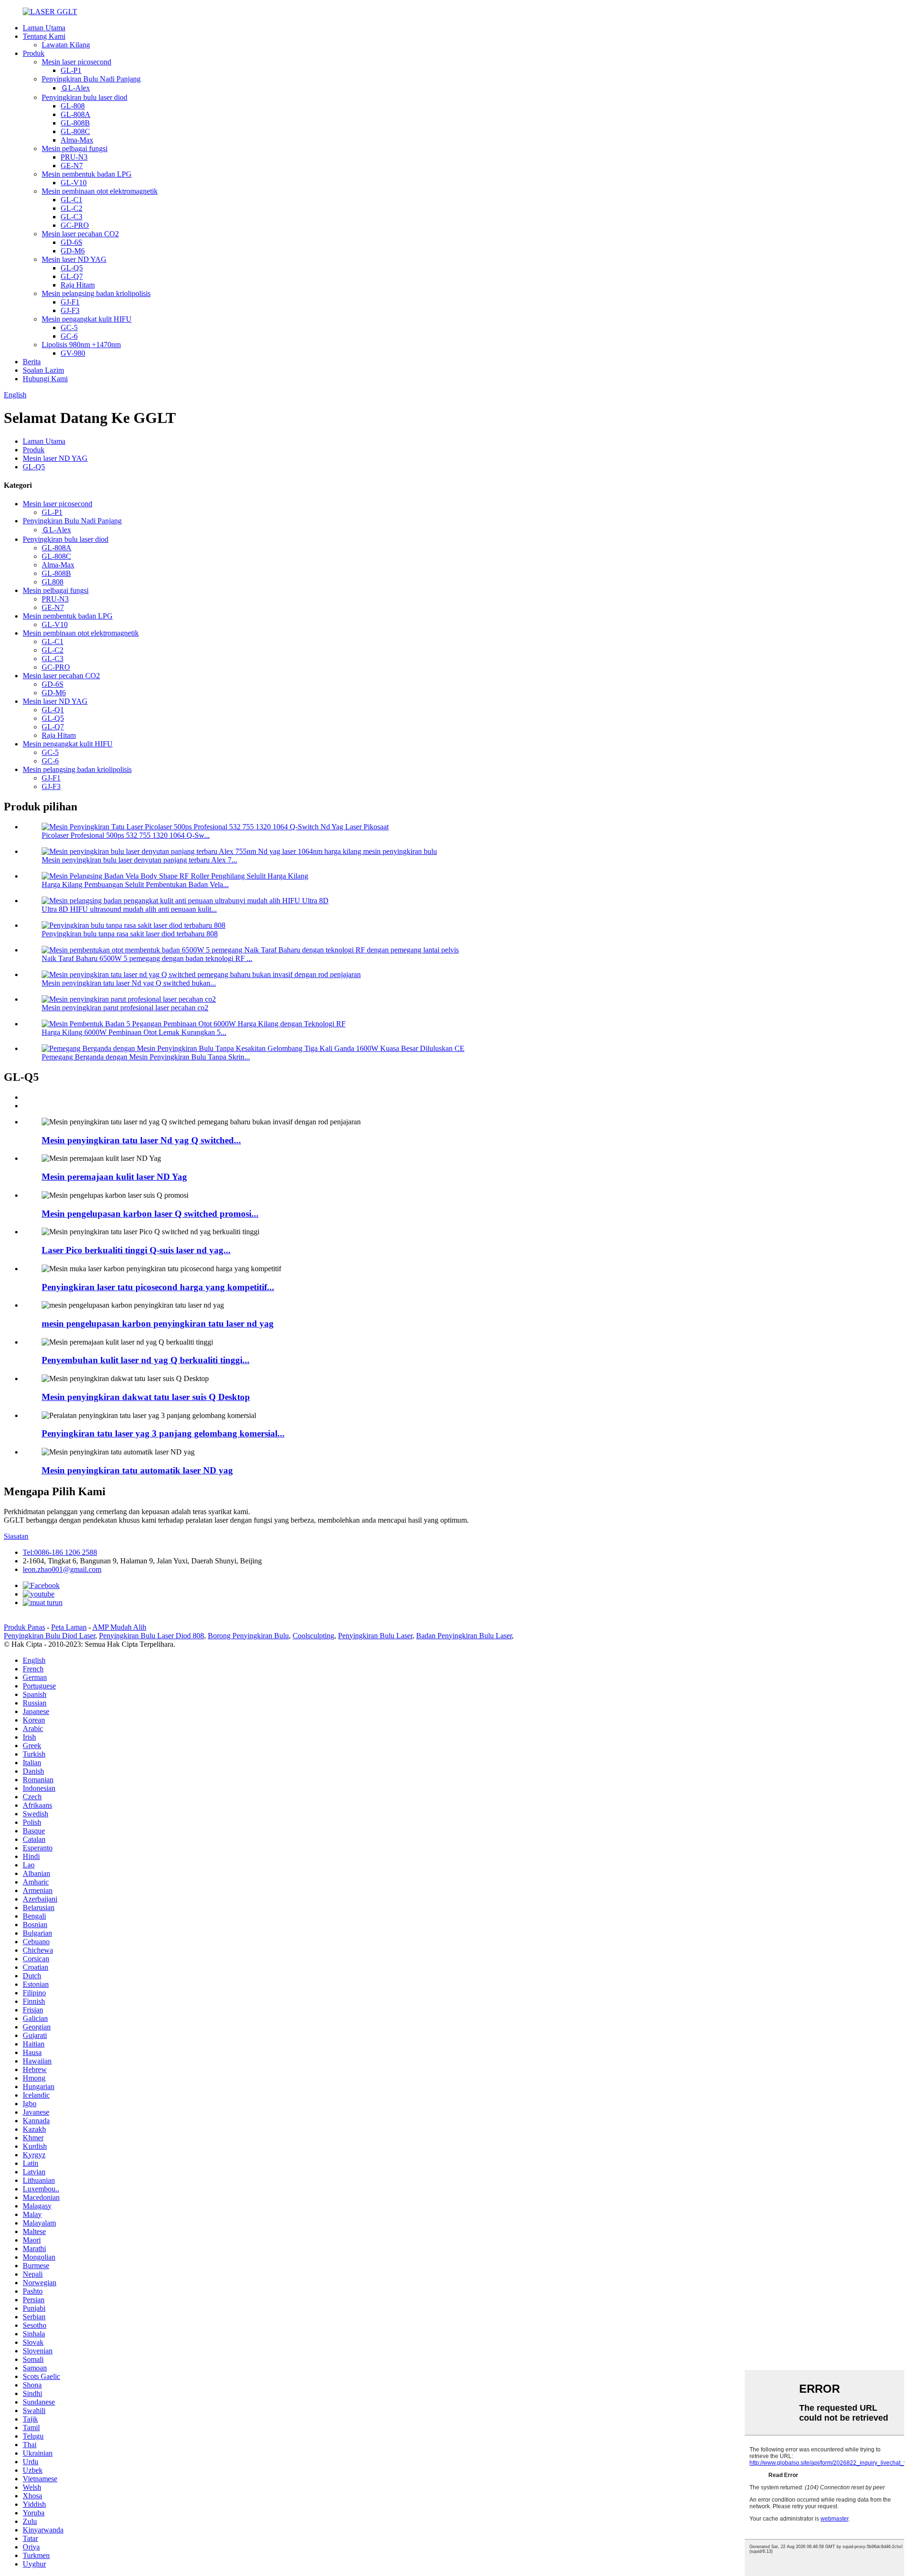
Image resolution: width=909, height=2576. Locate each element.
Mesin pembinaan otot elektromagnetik (100, 191)
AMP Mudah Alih (119, 1627)
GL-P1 (71, 70)
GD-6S (71, 242)
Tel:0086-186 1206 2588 (60, 1552)
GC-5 (69, 328)
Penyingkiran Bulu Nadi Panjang (91, 79)
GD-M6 (73, 251)
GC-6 (69, 336)
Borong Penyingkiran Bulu (248, 1636)
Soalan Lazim (43, 370)
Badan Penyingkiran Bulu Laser (464, 1636)
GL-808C (75, 131)
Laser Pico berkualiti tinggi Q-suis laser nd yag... (136, 1250)
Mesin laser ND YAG (74, 259)
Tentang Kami (44, 36)
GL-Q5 (72, 268)
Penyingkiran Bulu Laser (375, 1636)
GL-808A (76, 114)
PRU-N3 (74, 157)
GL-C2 (71, 208)
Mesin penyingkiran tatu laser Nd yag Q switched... (141, 1140)
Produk (34, 53)
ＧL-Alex (75, 88)
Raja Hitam (78, 285)
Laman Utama (44, 28)
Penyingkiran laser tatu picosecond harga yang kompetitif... (158, 1287)
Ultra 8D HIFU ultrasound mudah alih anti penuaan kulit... (129, 909)
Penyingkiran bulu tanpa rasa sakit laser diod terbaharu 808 (130, 934)
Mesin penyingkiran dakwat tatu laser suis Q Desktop (146, 1397)
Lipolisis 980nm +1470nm (81, 345)
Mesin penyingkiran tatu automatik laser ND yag (137, 1470)
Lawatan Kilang (66, 45)
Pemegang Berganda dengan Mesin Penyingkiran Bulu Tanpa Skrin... (146, 1057)
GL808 (53, 582)
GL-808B (75, 123)
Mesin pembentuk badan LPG (87, 174)
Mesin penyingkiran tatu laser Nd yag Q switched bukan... (129, 983)
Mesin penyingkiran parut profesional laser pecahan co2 (125, 1008)
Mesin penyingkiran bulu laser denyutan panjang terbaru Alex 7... (139, 860)
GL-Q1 (53, 710)
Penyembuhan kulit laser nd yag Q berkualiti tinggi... (146, 1360)
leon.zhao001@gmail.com (62, 1569)
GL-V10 (74, 183)
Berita (32, 362)
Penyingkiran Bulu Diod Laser (49, 1636)
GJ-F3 (70, 310)
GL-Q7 (72, 276)
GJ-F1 (70, 302)
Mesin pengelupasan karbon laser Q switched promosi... (150, 1214)
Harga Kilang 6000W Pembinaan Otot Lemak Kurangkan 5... (134, 1032)
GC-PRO (75, 225)
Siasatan (16, 1536)
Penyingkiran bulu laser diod (85, 97)
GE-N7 (72, 166)
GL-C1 (71, 200)
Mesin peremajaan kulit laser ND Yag (114, 1177)
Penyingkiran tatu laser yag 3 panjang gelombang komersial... (163, 1433)
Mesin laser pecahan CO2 (80, 234)
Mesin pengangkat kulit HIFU (87, 319)
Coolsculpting (313, 1636)
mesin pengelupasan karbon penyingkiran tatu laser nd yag (158, 1324)
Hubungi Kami (45, 379)
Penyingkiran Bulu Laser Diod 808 (151, 1636)
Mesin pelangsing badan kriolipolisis (96, 293)
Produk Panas (24, 1627)
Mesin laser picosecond (76, 62)
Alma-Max (77, 140)
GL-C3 (71, 217)
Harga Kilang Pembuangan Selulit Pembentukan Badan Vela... (135, 884)
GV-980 (73, 353)
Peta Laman (69, 1627)
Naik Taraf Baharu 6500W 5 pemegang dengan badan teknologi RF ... (147, 958)
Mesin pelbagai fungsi (75, 148)
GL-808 (73, 106)
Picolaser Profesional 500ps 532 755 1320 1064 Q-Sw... (126, 835)
